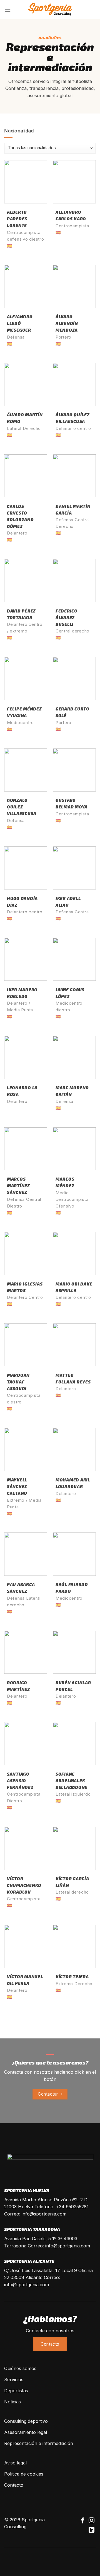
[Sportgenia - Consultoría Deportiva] (50, 10)
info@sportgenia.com (44, 2214)
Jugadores (50, 38)
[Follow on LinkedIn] (92, 2530)
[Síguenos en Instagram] (92, 2521)
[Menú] (7, 10)
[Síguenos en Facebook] (83, 2521)
